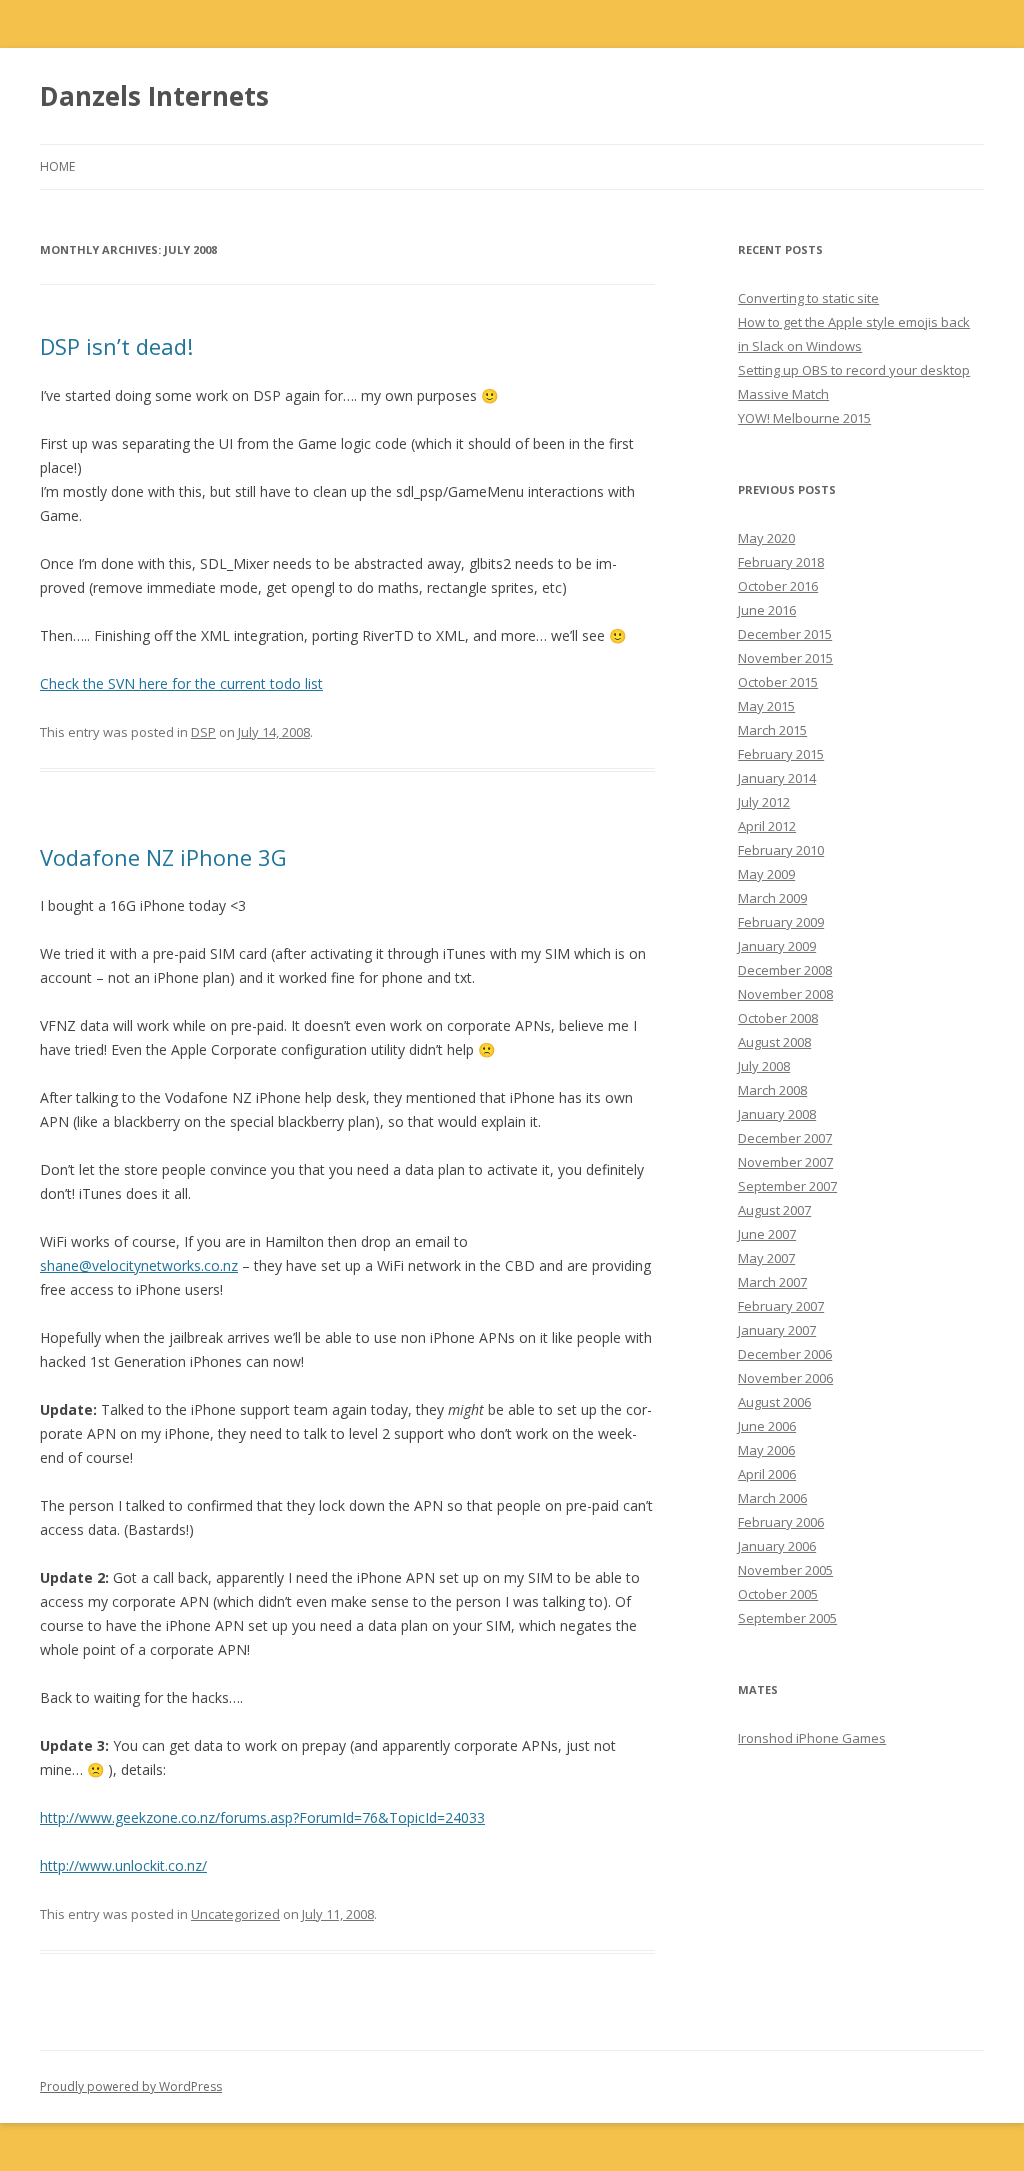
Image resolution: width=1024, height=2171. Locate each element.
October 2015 (778, 682)
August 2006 (774, 1402)
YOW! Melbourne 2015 (804, 418)
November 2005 (785, 1570)
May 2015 (766, 706)
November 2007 (785, 1162)
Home (57, 166)
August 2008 (774, 1042)
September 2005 (787, 1618)
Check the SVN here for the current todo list (181, 683)
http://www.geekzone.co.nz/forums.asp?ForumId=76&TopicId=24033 (262, 1817)
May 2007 (766, 1258)
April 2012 (767, 826)
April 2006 (767, 1474)
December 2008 (785, 970)
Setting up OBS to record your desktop (854, 370)
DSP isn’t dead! (116, 346)
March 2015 (772, 730)
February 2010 (781, 850)
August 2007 (774, 1210)
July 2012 (764, 802)
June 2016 (767, 610)
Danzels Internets (154, 96)
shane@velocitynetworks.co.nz (139, 1265)
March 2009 (772, 898)
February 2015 (781, 754)
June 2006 (767, 1426)
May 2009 (766, 874)
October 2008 (778, 1018)
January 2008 (777, 1114)
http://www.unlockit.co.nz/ (123, 1865)
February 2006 (781, 1522)
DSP (203, 732)
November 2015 (785, 658)
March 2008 (772, 1090)
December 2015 (785, 634)
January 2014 (777, 778)
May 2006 (766, 1450)
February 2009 (781, 922)
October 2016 (778, 586)
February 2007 (781, 1306)
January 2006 (777, 1546)
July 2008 (764, 1066)
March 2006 (772, 1498)
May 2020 (766, 538)
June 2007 (767, 1234)
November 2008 (785, 994)
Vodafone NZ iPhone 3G (163, 857)
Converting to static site (808, 298)
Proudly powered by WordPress (131, 2086)
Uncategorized (235, 1914)
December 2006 (785, 1354)
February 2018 (781, 562)
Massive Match (783, 394)
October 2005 (778, 1594)
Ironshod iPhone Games (812, 1738)
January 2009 (777, 946)
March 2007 (772, 1282)
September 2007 (787, 1186)
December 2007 (785, 1138)
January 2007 (777, 1330)
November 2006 (785, 1378)
